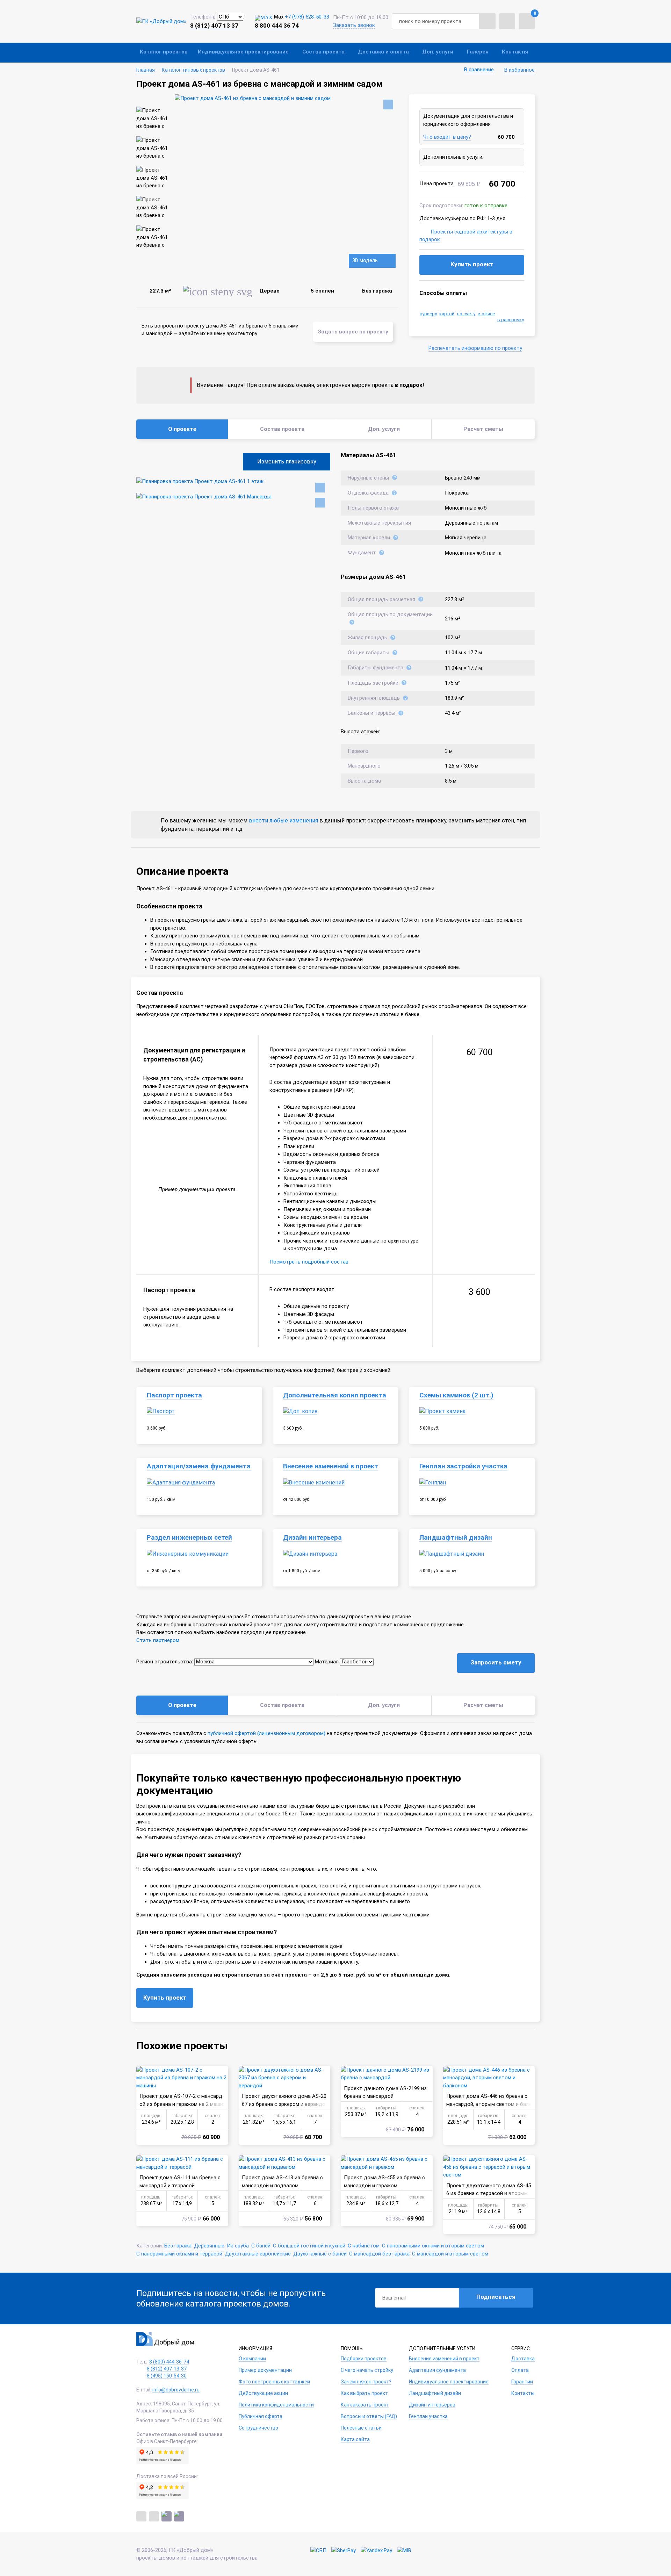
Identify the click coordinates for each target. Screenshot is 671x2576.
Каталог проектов (164, 52)
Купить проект (472, 264)
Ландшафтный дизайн (456, 1538)
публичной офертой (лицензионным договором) (266, 1733)
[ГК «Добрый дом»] (161, 21)
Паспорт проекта (174, 1395)
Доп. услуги (438, 52)
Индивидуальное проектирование (243, 52)
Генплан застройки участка (463, 1466)
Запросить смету (496, 1662)
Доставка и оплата (383, 52)
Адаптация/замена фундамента (199, 1466)
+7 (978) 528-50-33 (307, 17)
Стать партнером (158, 1640)
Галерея (478, 52)
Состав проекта (323, 52)
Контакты (515, 52)
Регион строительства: (165, 1662)
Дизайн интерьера (312, 1538)
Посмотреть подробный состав (309, 1262)
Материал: (327, 1662)
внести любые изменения (283, 821)
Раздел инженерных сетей (189, 1538)
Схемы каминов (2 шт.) (456, 1395)
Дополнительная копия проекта (335, 1395)
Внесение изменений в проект (331, 1466)
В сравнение (479, 70)
